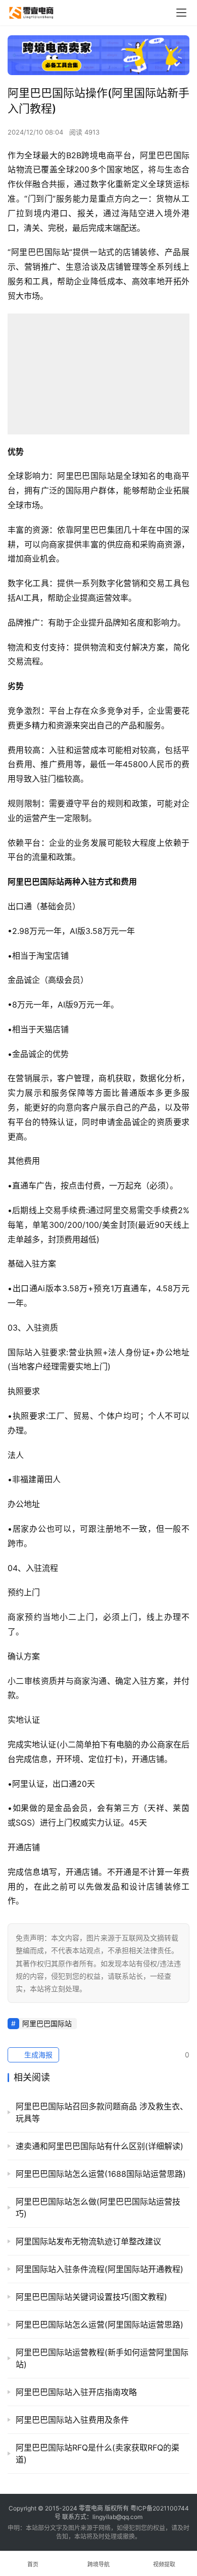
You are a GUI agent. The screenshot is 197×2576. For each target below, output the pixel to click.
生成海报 (37, 2055)
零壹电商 (91, 2508)
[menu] (181, 13)
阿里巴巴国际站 (47, 2023)
